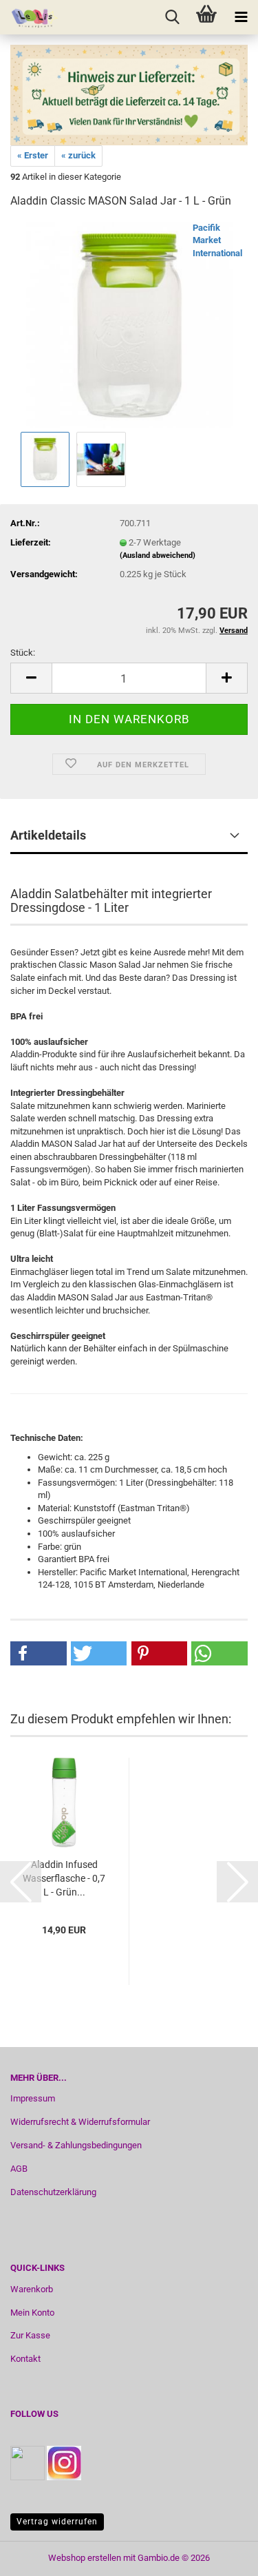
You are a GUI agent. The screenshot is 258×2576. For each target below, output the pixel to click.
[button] (31, 678)
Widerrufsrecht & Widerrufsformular (80, 2122)
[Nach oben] (220, 2555)
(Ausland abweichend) (158, 555)
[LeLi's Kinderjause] (30, 17)
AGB (19, 2169)
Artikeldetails (48, 835)
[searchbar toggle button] (172, 17)
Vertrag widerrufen (57, 2522)
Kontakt (25, 2359)
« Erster (33, 155)
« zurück (78, 155)
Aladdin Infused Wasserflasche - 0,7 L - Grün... (64, 1878)
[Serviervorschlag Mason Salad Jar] (129, 324)
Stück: (23, 653)
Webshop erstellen (85, 2558)
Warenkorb (32, 2289)
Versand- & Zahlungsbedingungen (76, 2145)
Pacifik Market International (217, 240)
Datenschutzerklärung (53, 2192)
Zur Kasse (30, 2335)
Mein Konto (32, 2313)
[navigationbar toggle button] (241, 17)
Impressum (33, 2098)
